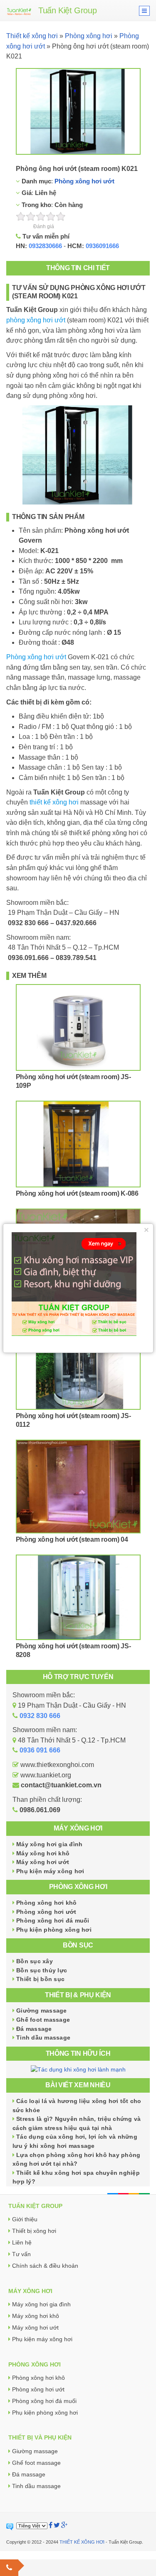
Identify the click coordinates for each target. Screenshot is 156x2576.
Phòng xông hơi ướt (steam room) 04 (72, 1539)
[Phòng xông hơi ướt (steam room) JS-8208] (78, 1597)
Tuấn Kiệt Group (67, 10)
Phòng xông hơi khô (47, 1903)
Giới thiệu (25, 2219)
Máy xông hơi (78, 1828)
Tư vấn (21, 2254)
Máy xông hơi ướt (43, 1862)
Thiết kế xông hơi (32, 36)
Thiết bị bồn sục (40, 1979)
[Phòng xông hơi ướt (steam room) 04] (78, 1487)
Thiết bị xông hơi (34, 2231)
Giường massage (42, 2011)
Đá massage (34, 2029)
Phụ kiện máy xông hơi (50, 1871)
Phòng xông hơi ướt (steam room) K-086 (77, 1193)
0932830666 (45, 246)
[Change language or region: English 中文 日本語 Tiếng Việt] (32, 2526)
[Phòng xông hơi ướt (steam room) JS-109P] (78, 1027)
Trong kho (36, 205)
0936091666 (102, 246)
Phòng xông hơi (89, 36)
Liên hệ (22, 2242)
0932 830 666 (40, 1716)
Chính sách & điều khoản (45, 2266)
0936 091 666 (40, 1750)
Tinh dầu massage (43, 2037)
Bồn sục (78, 1945)
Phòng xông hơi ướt (84, 181)
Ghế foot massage (43, 2020)
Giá (26, 193)
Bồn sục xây (35, 1961)
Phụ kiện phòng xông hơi (54, 1930)
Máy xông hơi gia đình (49, 1844)
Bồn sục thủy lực (42, 1970)
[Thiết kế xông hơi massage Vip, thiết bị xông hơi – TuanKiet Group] (19, 11)
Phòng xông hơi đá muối (53, 1920)
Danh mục (36, 181)
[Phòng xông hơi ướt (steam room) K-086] (78, 1144)
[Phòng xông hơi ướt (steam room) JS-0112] (78, 1366)
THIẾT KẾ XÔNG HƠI (82, 2542)
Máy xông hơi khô (43, 1853)
